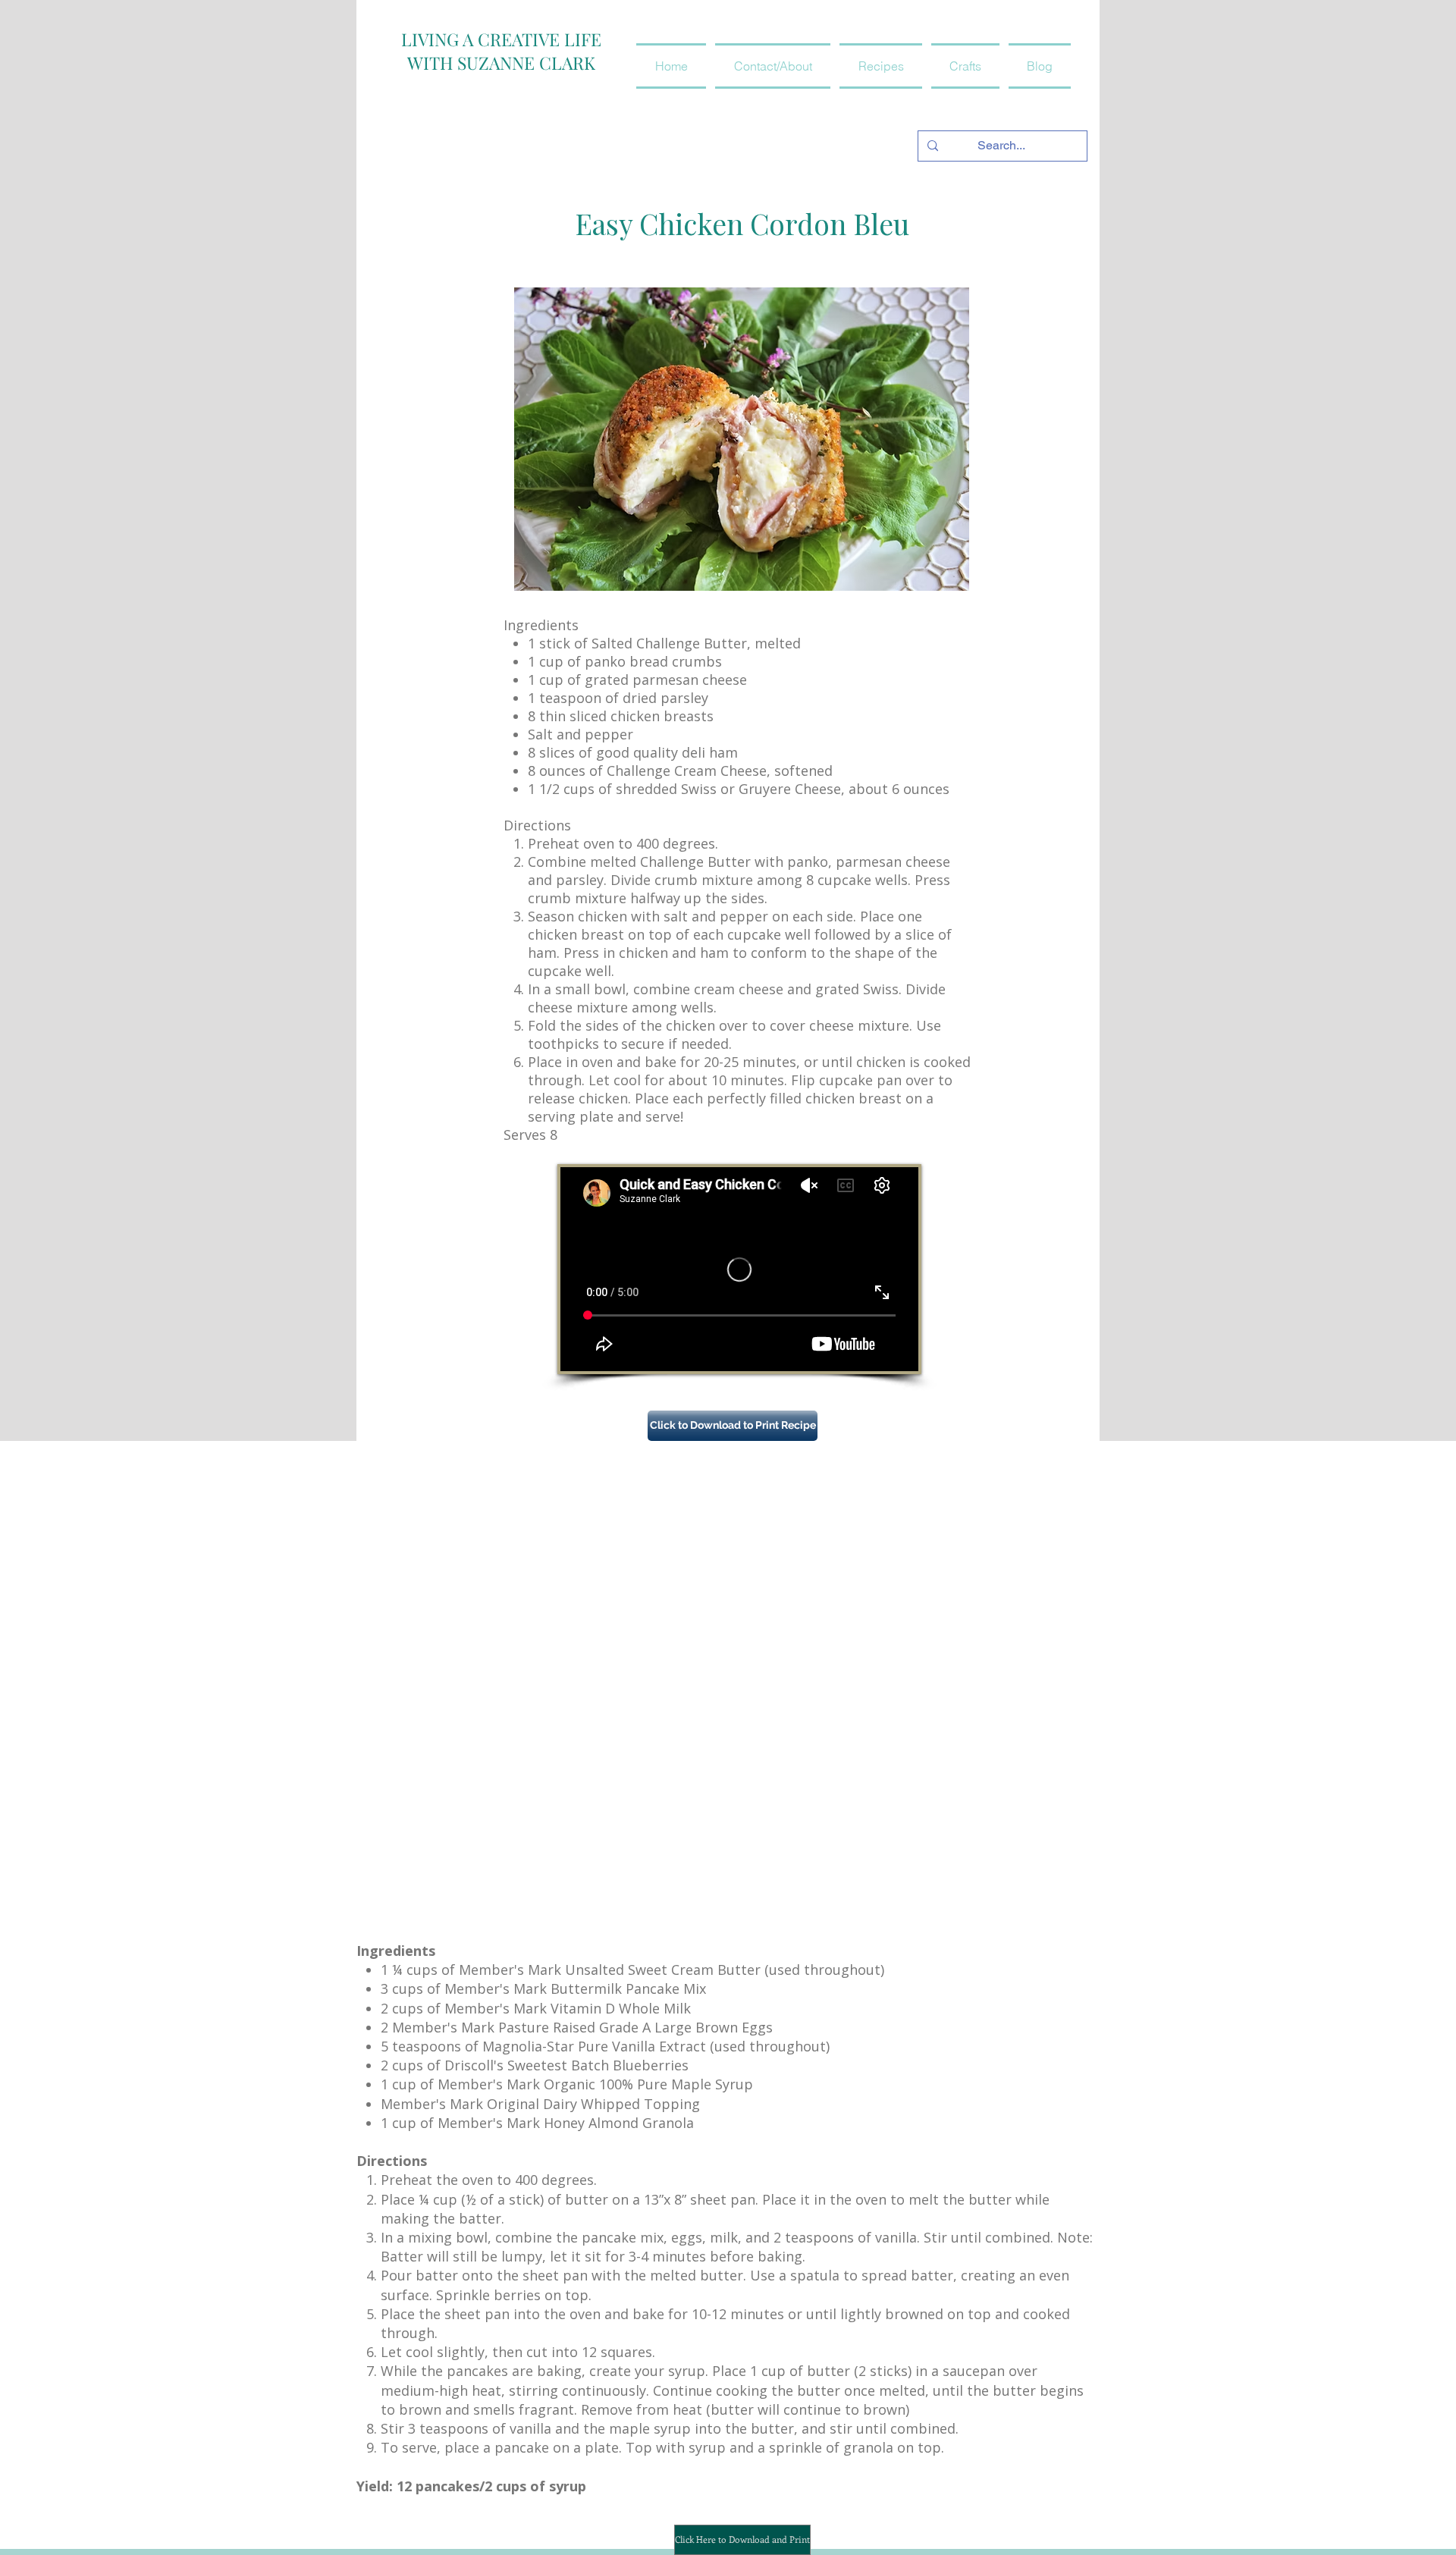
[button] (881, 66)
